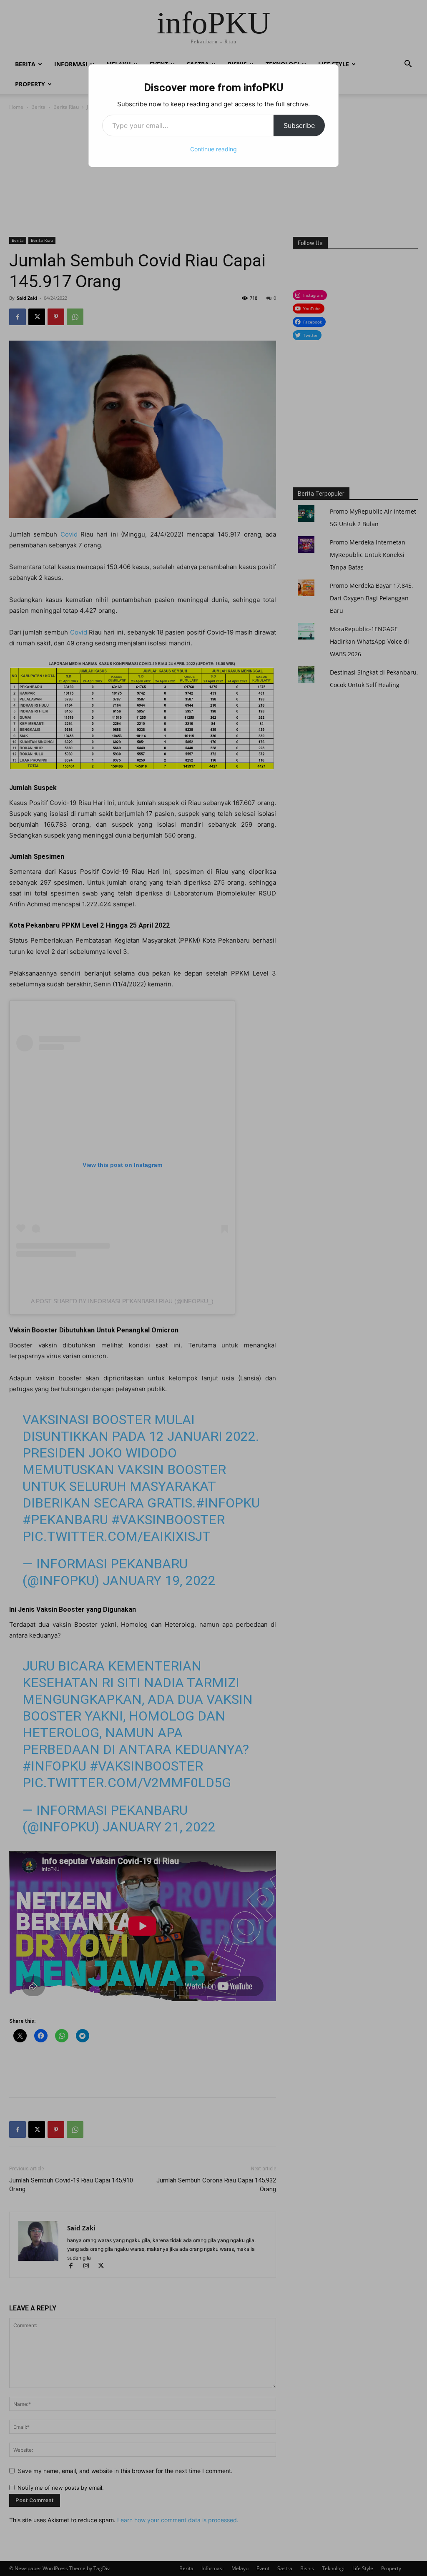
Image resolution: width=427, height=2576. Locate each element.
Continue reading (213, 149)
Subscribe (299, 125)
